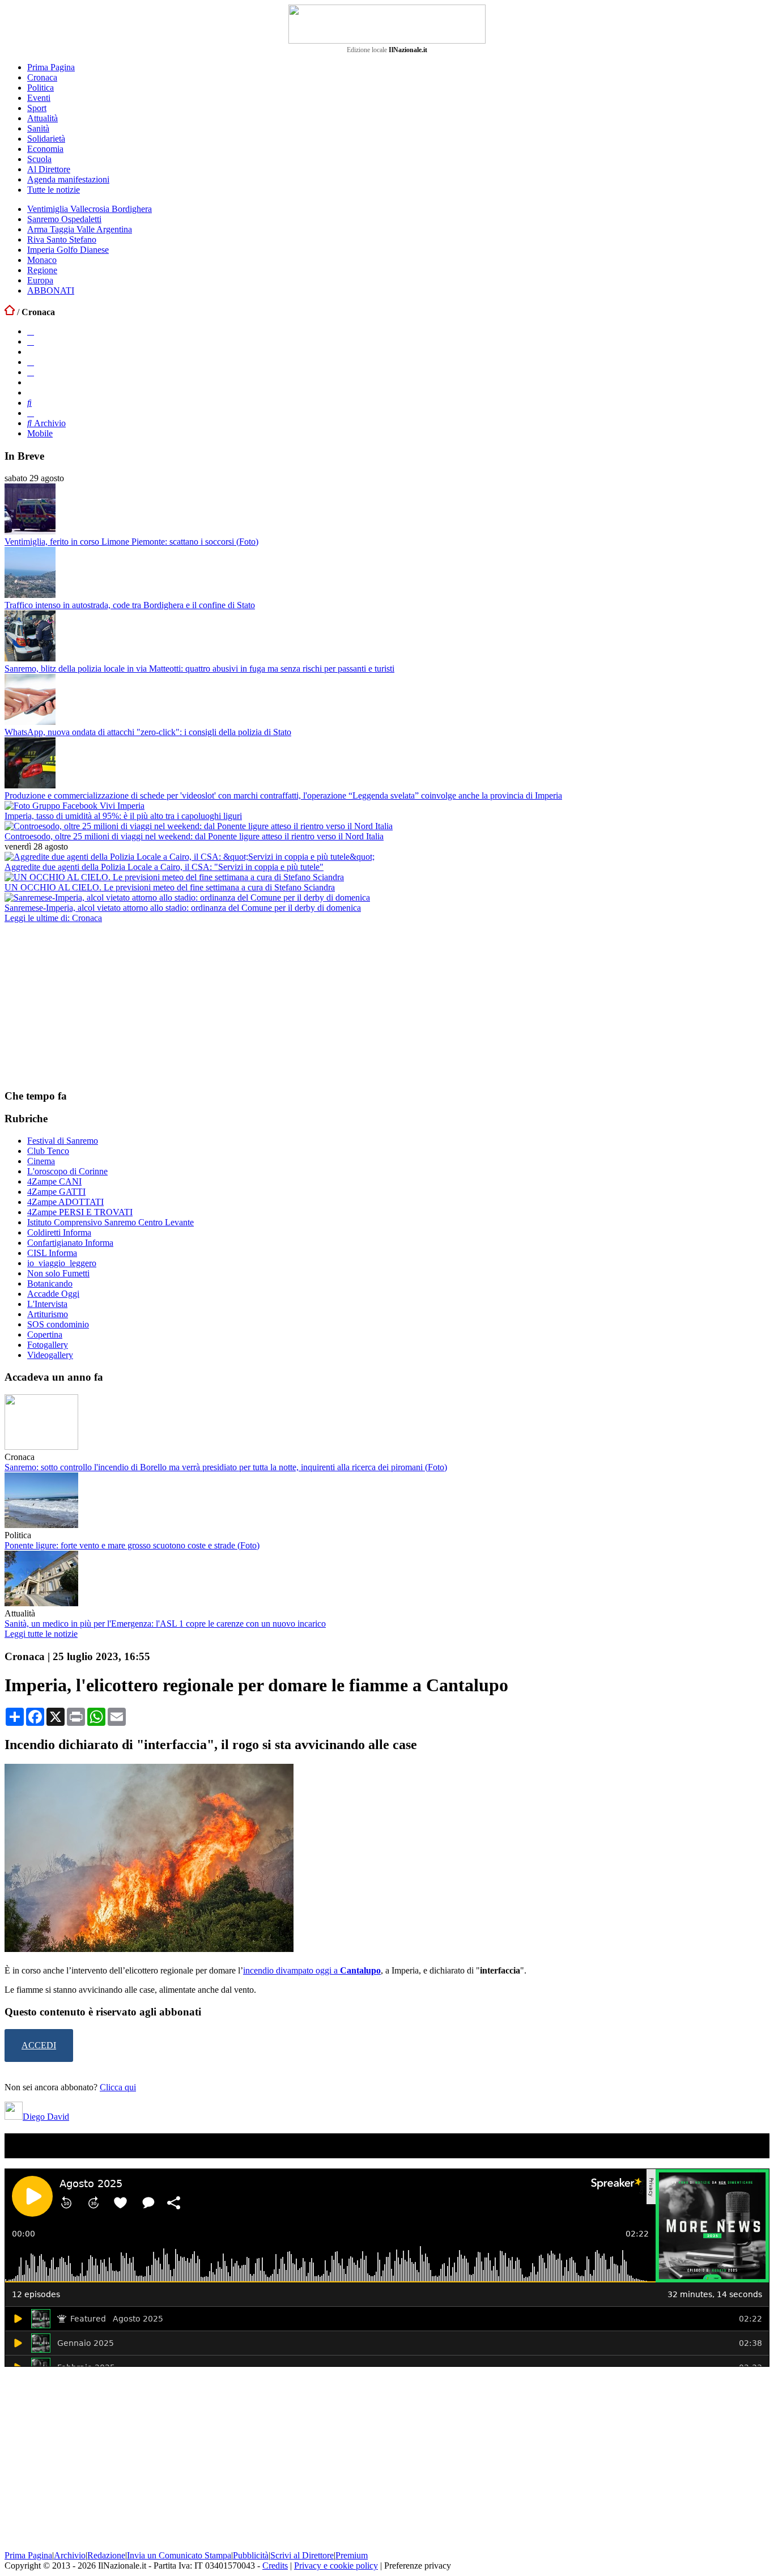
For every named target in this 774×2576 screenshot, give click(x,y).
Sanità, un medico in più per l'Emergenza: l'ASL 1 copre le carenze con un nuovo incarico (165, 1624)
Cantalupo (360, 1970)
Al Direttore (49, 169)
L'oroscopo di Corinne (67, 1171)
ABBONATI (51, 290)
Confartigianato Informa (70, 1243)
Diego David (46, 2117)
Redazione (106, 2555)
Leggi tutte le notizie (41, 1634)
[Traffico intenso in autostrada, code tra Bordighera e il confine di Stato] (30, 595)
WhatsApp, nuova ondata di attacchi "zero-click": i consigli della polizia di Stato (148, 732)
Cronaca (42, 77)
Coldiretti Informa (59, 1232)
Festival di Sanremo (63, 1141)
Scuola (39, 159)
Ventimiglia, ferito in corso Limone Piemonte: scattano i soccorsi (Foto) (131, 542)
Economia (45, 149)
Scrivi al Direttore (302, 2555)
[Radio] (29, 403)
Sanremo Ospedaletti (64, 219)
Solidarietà (46, 139)
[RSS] (31, 372)
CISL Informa (52, 1253)
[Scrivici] (31, 413)
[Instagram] (31, 341)
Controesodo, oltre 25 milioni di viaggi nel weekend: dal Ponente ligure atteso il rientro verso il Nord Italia (194, 836)
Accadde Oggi (53, 1294)
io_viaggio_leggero (62, 1263)
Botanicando (50, 1283)
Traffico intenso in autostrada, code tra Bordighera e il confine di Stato (130, 605)
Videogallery (50, 1355)
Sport (37, 108)
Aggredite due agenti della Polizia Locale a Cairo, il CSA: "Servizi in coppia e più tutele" (164, 867)
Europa (40, 280)
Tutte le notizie (54, 190)
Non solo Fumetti (58, 1273)
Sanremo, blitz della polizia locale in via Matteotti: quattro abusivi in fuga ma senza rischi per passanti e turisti (199, 669)
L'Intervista (47, 1304)
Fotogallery (48, 1345)
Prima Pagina (51, 67)
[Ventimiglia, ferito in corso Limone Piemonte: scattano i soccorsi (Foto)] (30, 531)
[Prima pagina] (10, 312)
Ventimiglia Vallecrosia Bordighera (90, 209)
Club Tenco (48, 1151)
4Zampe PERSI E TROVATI (80, 1212)
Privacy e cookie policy (336, 2566)
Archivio (49, 423)
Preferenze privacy (418, 2566)
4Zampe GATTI (56, 1192)
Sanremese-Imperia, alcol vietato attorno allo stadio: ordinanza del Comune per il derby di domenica (183, 908)
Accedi (39, 2045)
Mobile (40, 433)
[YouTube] (31, 362)
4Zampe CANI (54, 1181)
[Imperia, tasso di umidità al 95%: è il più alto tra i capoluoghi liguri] (75, 806)
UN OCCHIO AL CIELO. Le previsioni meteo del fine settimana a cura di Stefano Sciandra (170, 887)
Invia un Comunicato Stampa (179, 2555)
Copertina (45, 1334)
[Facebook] (31, 331)
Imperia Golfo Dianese (68, 250)
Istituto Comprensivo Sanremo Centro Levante (110, 1222)
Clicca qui (118, 2087)
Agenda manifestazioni (68, 179)
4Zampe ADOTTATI (65, 1202)
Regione (42, 270)
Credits (275, 2566)
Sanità (38, 128)
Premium (352, 2555)
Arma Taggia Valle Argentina (80, 229)
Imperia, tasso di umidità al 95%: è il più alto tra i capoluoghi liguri (123, 816)
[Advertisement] (90, 1005)
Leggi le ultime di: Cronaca (53, 918)
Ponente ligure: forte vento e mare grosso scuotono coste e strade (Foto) (132, 1545)
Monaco (42, 260)
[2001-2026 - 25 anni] (387, 24)
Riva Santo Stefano (62, 239)
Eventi (39, 98)
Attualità (42, 118)
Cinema (41, 1161)
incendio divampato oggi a (292, 1970)
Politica (41, 88)
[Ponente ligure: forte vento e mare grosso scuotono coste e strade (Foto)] (41, 1525)
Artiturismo (48, 1314)
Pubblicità (251, 2555)
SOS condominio (58, 1324)
